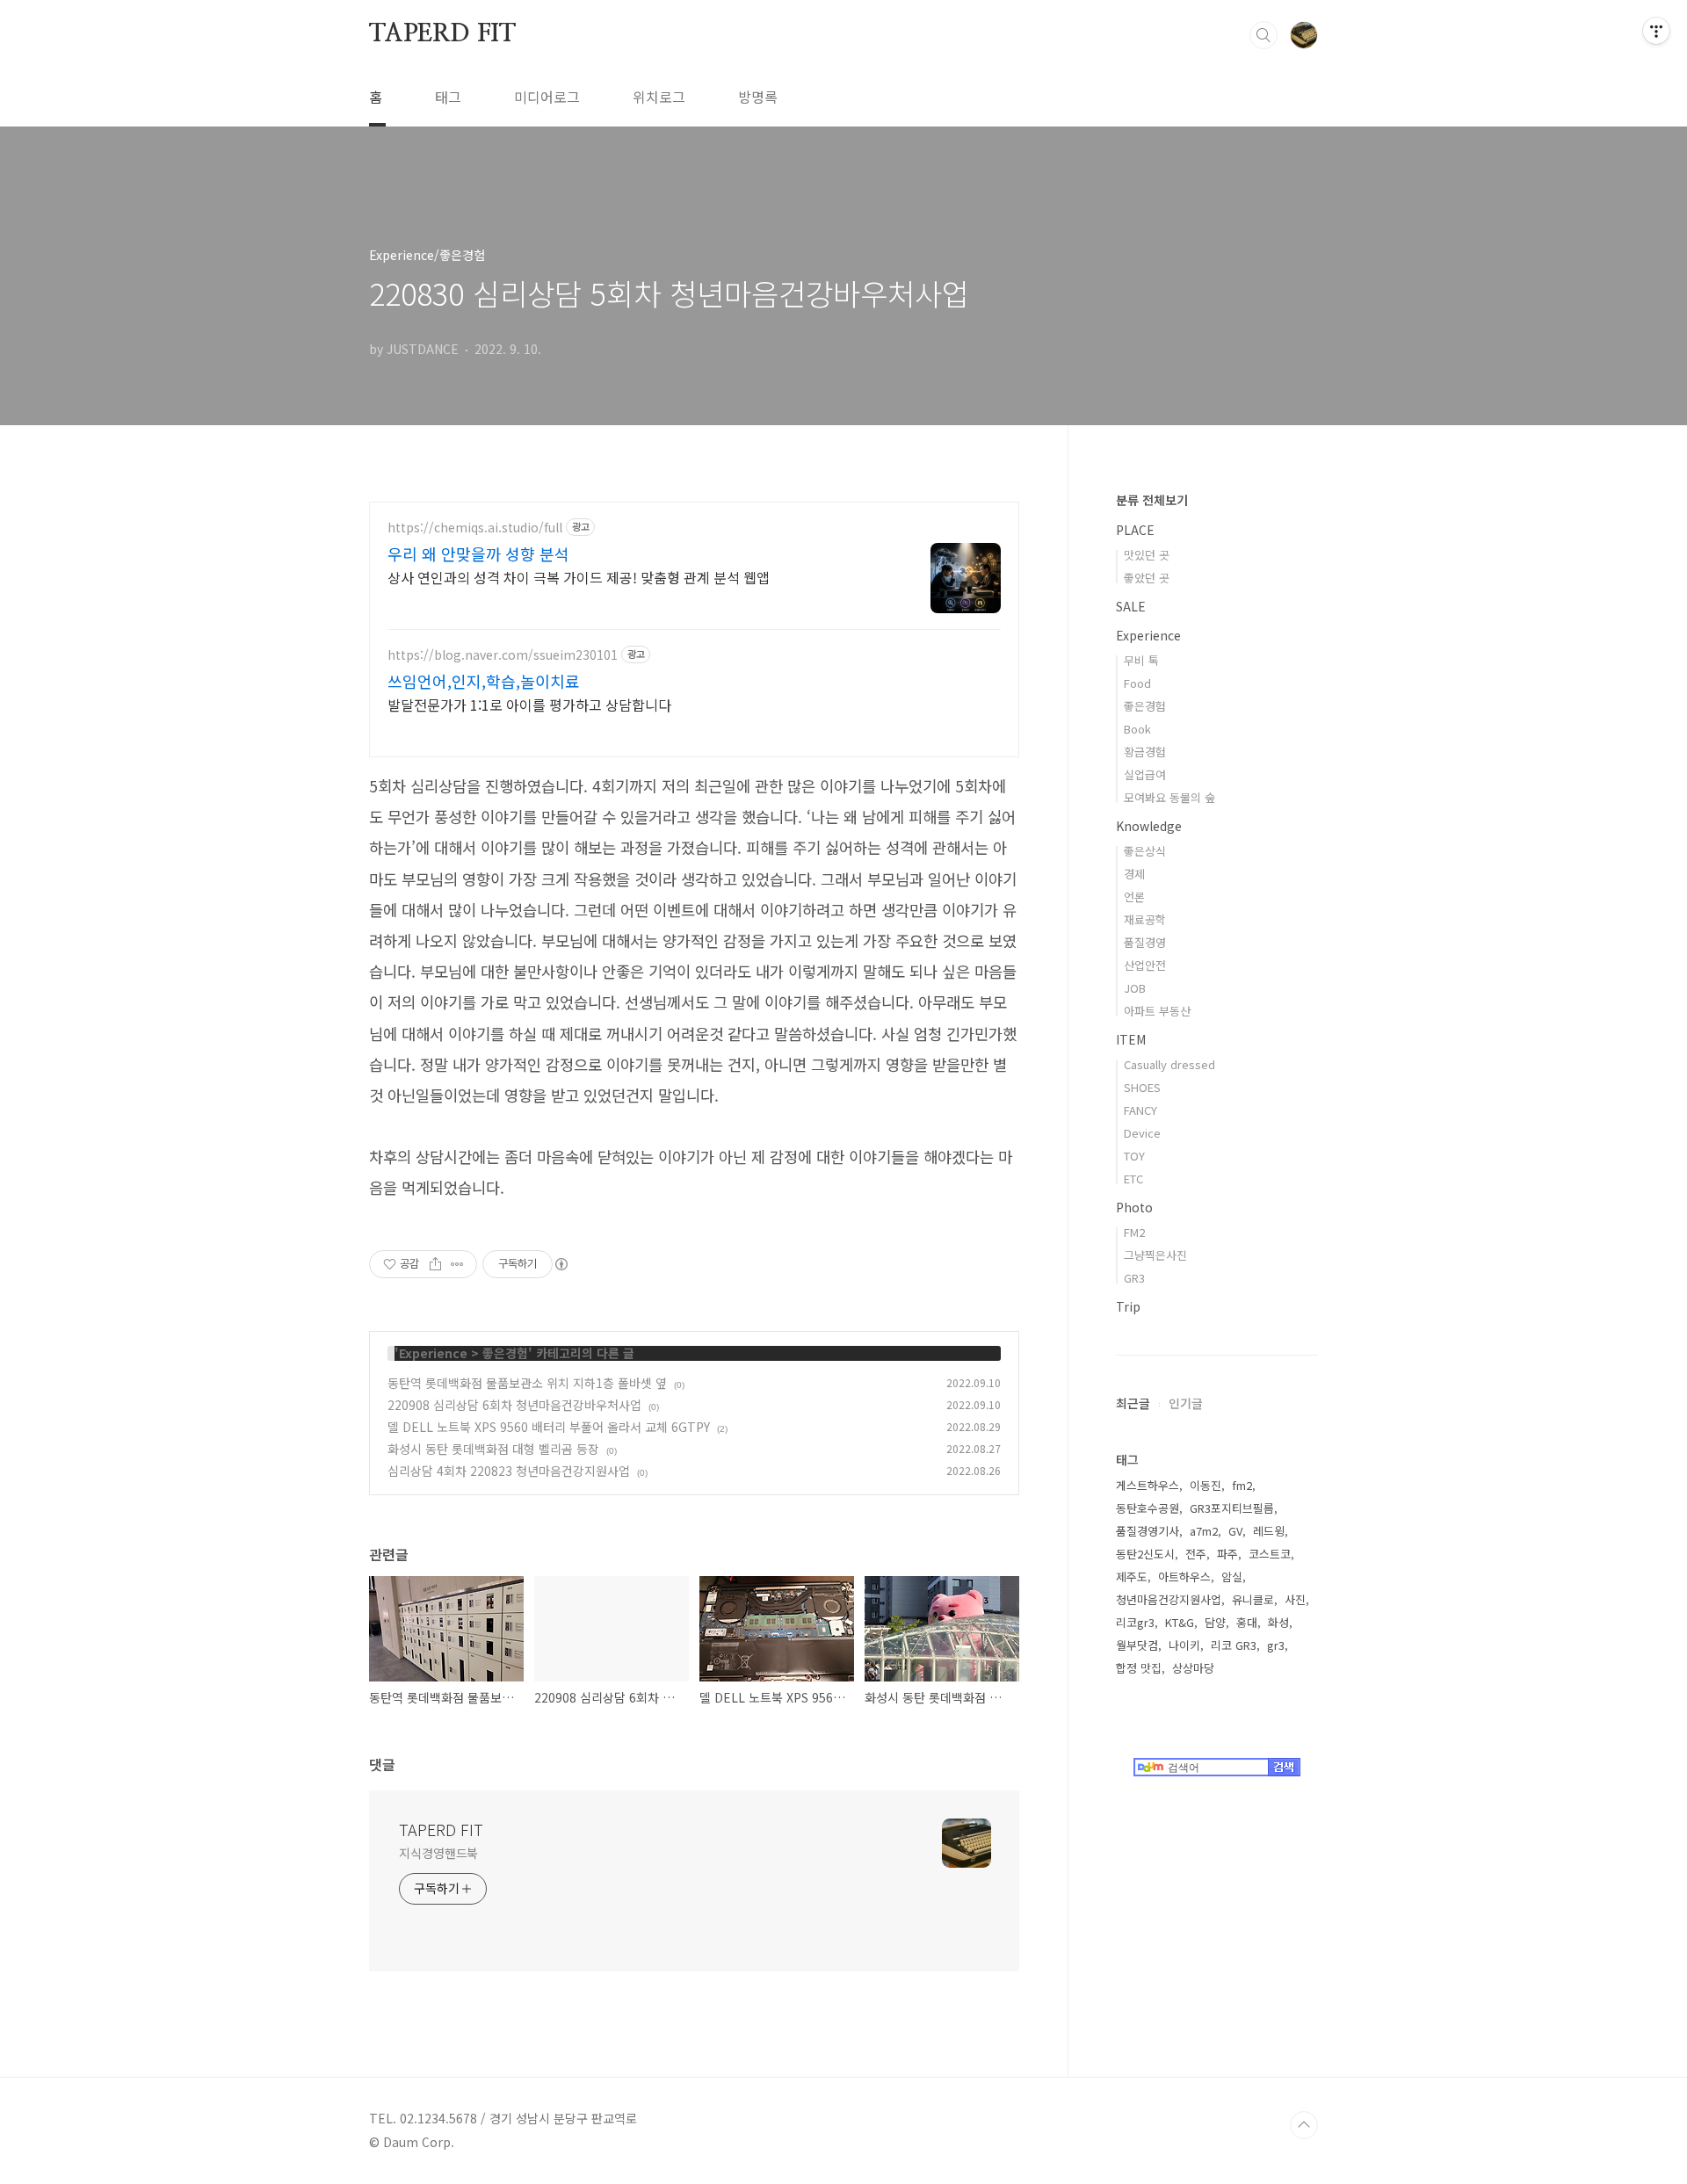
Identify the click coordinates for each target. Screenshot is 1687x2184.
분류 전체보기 (1152, 500)
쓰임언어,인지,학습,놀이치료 (484, 681)
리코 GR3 (1234, 1645)
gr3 (1276, 1645)
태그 (448, 97)
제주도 (1132, 1577)
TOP (1304, 2125)
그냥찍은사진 (1155, 1255)
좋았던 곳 (1147, 578)
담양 (1215, 1622)
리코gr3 (1135, 1622)
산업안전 (1145, 965)
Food (1137, 683)
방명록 (758, 97)
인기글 (1186, 1403)
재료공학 (1145, 919)
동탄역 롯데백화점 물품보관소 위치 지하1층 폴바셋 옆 (527, 1383)
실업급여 (1145, 774)
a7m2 (1204, 1531)
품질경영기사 (1148, 1531)
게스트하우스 (1148, 1485)
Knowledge (1149, 826)
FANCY (1140, 1110)
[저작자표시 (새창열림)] (561, 1264)
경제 (1134, 874)
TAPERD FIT (442, 34)
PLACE (1135, 530)
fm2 (1242, 1485)
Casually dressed (1169, 1064)
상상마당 (1193, 1668)
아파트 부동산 (1157, 1011)
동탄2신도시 (1145, 1554)
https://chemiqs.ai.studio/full (475, 528)
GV (1235, 1531)
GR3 (1134, 1278)
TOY (1134, 1156)
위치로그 (659, 97)
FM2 (1134, 1232)
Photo (1134, 1207)
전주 (1196, 1554)
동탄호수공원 (1148, 1508)
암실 (1232, 1577)
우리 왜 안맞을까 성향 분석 (478, 553)
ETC (1133, 1179)
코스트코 (1270, 1554)
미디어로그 (547, 97)
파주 (1227, 1554)
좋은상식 (1145, 851)
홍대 (1247, 1622)
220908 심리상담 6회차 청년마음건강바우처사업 (514, 1405)
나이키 (1184, 1645)
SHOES (1142, 1087)
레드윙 (1269, 1531)
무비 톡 (1141, 660)
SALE (1131, 606)
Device (1142, 1133)
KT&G (1180, 1622)
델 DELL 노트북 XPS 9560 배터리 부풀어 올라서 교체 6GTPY (549, 1427)
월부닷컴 (1137, 1645)
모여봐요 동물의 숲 (1169, 797)
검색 (1263, 35)
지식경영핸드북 (438, 1853)
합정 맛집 (1139, 1668)
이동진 (1206, 1485)
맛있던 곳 (1147, 555)
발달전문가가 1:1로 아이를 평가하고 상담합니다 (529, 704)
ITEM (1131, 1039)
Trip (1128, 1306)
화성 (1278, 1622)
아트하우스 (1184, 1577)
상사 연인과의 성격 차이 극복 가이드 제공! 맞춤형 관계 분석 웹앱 (579, 577)
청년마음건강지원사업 (1169, 1599)
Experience (433, 1353)
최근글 (1133, 1403)
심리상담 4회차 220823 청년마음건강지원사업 (509, 1471)
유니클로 (1253, 1599)
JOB (1135, 988)
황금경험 (1145, 752)
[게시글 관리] (457, 1264)
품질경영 (1145, 942)
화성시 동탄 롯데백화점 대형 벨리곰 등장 (493, 1449)
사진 (1295, 1599)
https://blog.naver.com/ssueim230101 (503, 655)
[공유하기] (435, 1264)
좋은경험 (505, 1353)
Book (1137, 729)
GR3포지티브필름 (1232, 1508)
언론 (1134, 897)
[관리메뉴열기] (1656, 31)
